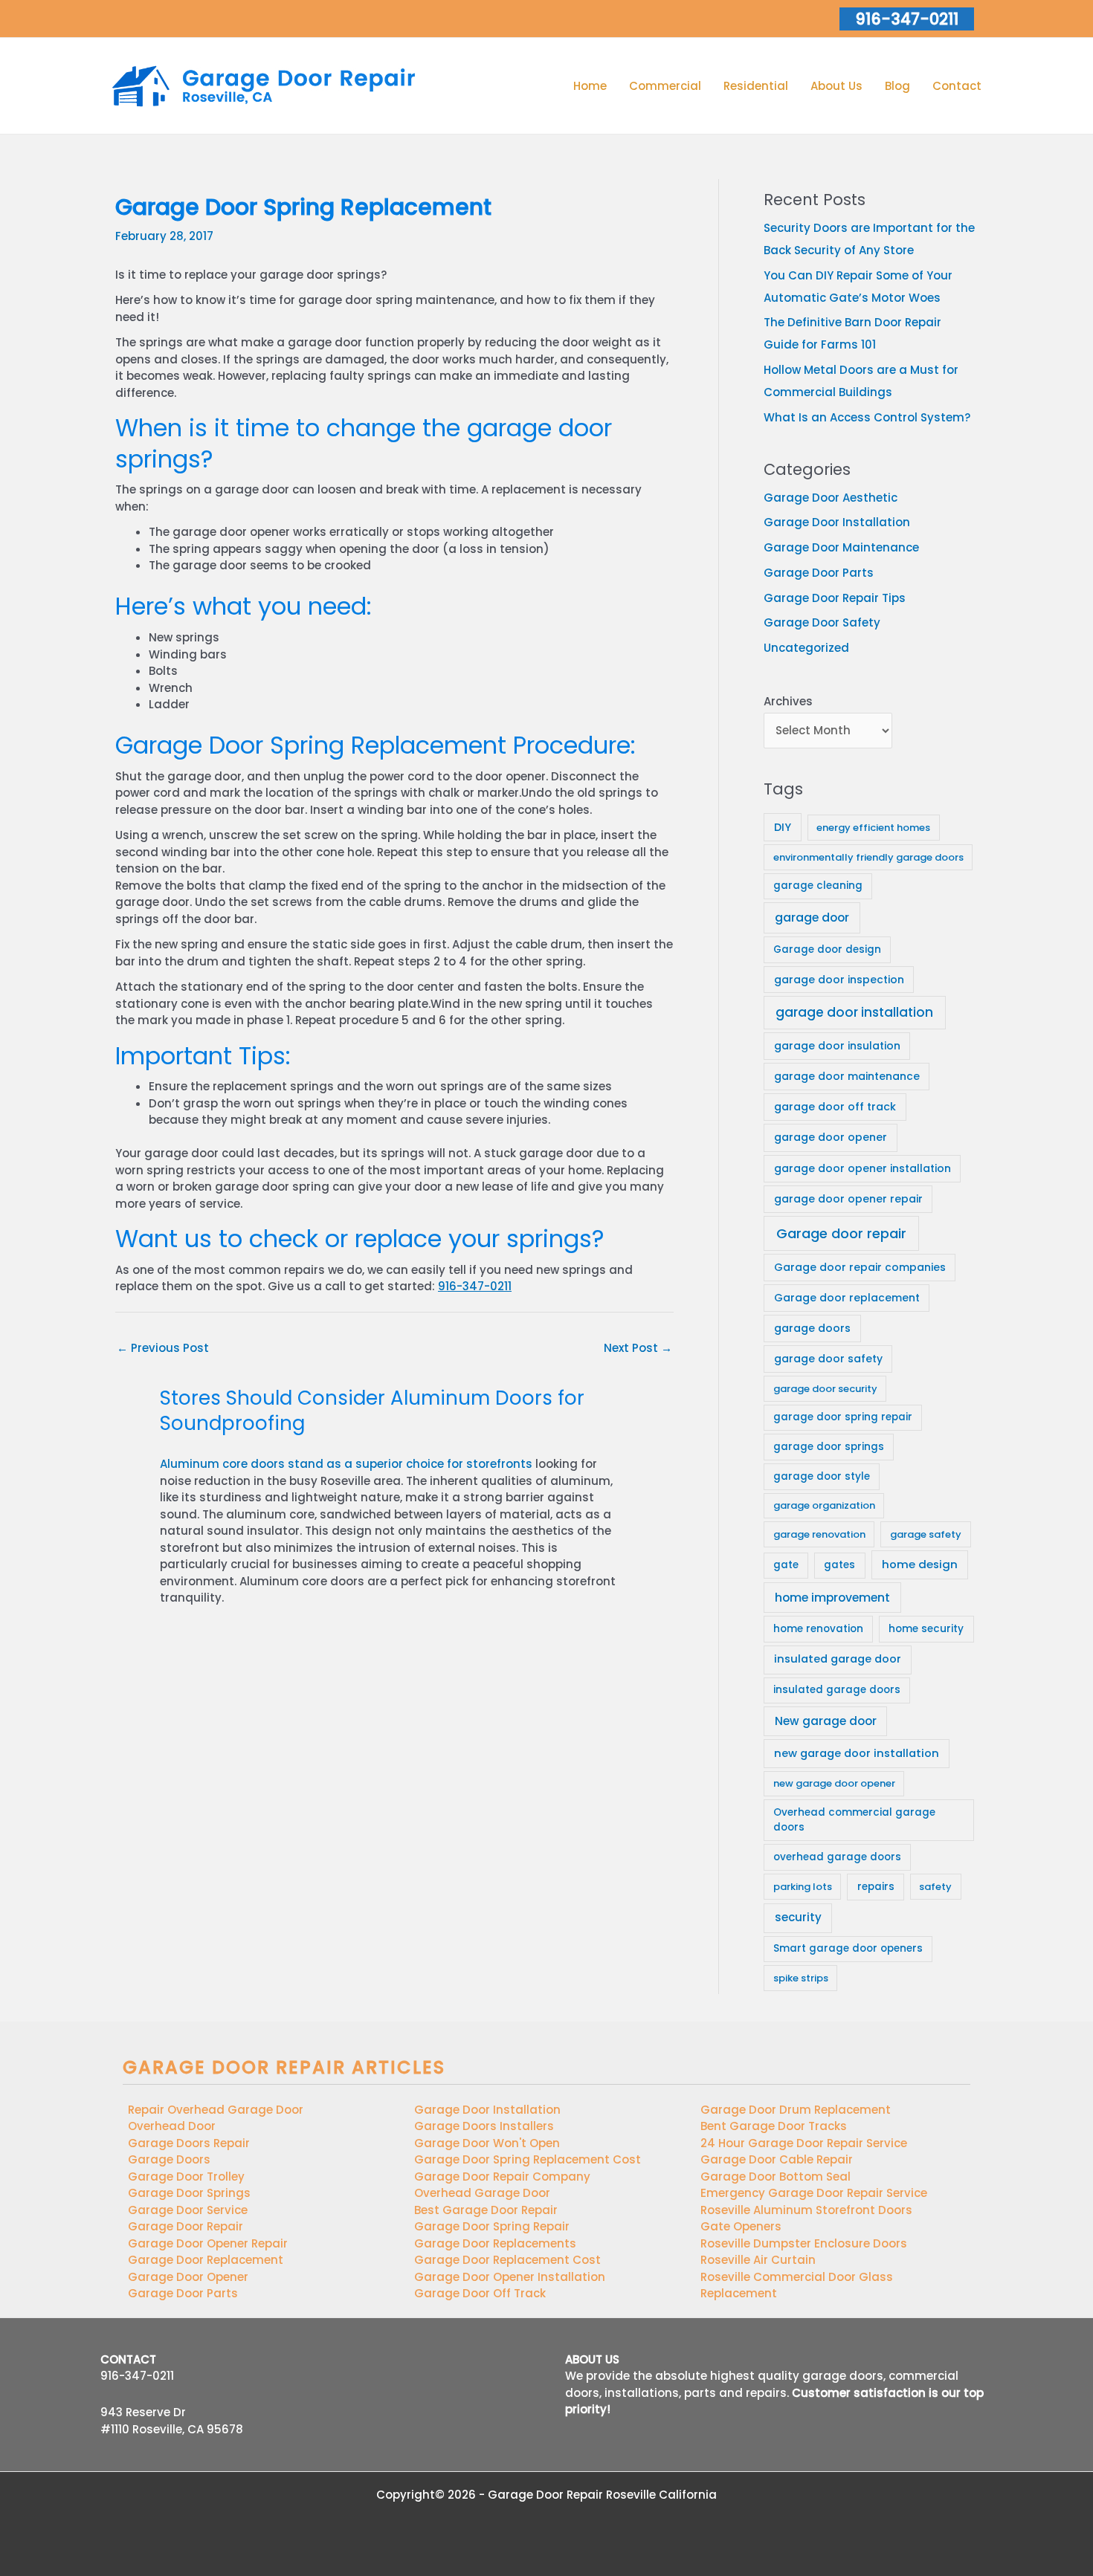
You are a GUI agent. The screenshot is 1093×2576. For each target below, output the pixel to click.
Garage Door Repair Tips (835, 598)
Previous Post (163, 1348)
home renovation (818, 1629)
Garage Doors (169, 2159)
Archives (788, 701)
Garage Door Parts (819, 573)
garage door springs (829, 1447)
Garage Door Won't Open (487, 2143)
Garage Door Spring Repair (492, 2226)
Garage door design (827, 949)
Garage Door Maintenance (841, 547)
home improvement (832, 1598)
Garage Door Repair (186, 2226)
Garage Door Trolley (186, 2177)
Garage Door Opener (188, 2277)
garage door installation (854, 1012)
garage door (812, 918)
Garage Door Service (188, 2210)
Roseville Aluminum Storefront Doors (806, 2210)
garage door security (825, 1389)
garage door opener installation (863, 1168)
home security (926, 1629)
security (798, 1917)
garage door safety (828, 1359)
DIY (783, 827)
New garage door (826, 1721)
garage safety (926, 1534)
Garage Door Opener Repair (208, 2243)
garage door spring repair (843, 1417)
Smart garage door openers (848, 1948)
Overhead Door (172, 2126)
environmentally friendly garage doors (868, 857)
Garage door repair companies (860, 1267)
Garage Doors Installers (484, 2126)
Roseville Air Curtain (758, 2260)
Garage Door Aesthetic (831, 498)
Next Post (638, 1348)
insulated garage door (838, 1659)
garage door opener (831, 1137)
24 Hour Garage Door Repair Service (804, 2143)
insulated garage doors (837, 1690)
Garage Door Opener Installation (510, 2277)
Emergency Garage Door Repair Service (814, 2193)
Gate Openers (741, 2226)
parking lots (803, 1887)
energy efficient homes (873, 828)
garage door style (822, 1476)
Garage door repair (841, 1233)
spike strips (801, 1978)
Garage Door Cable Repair (777, 2159)
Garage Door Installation (837, 522)
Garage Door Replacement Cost (507, 2260)
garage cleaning (818, 886)
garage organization (824, 1505)
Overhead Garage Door (482, 2193)
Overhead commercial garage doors (854, 1820)
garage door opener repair (848, 1199)
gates (839, 1565)
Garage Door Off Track (480, 2293)
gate (786, 1565)
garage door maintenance (847, 1076)
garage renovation (819, 1534)
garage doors (812, 1328)
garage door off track (835, 1107)
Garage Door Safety (822, 622)
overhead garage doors (837, 1857)
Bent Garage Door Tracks (774, 2126)
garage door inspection (839, 980)
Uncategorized (806, 648)
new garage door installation (857, 1753)
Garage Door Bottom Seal (776, 2177)
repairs (876, 1887)
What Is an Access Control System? (867, 417)
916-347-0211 (475, 1286)
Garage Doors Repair (189, 2143)
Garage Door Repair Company (502, 2177)
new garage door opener (834, 1783)
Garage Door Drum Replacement (796, 2110)
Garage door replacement (847, 1298)
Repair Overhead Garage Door (216, 2110)
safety (935, 1887)
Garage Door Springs (189, 2193)
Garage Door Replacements (495, 2243)
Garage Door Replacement (206, 2260)
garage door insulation (837, 1046)
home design (920, 1564)
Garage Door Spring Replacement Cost (528, 2159)
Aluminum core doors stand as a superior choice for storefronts (346, 1464)
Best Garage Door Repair (486, 2210)
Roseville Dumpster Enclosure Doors (804, 2243)
